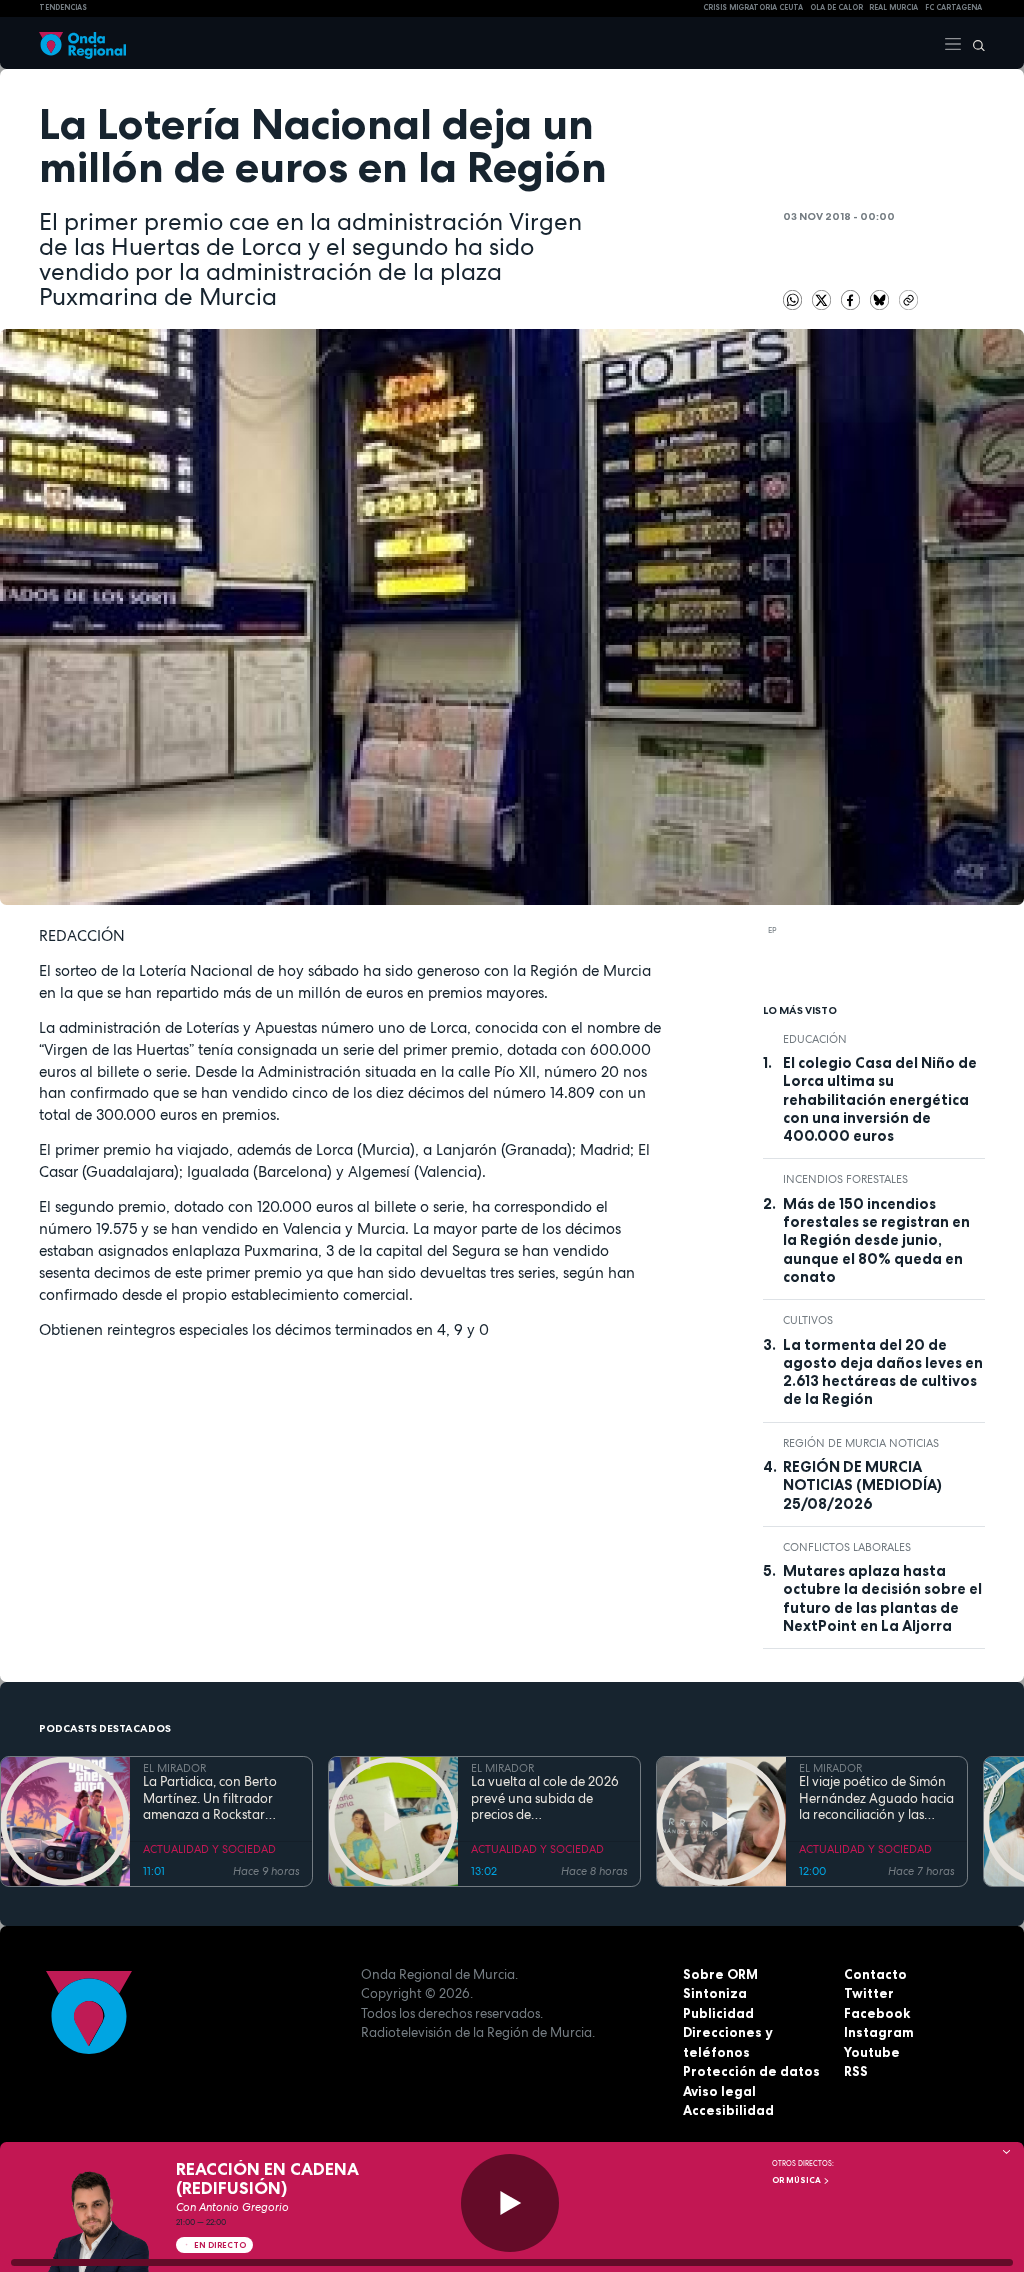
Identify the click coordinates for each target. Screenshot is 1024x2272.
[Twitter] (823, 298)
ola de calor (836, 7)
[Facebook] (852, 298)
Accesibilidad (728, 2110)
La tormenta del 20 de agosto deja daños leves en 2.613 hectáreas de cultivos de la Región (883, 1372)
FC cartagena (953, 7)
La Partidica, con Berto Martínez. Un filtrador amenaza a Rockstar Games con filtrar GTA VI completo (216, 1798)
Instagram (879, 2032)
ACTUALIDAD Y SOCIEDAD (209, 1849)
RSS (856, 2071)
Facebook (877, 2013)
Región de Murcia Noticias (861, 1443)
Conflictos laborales (847, 1547)
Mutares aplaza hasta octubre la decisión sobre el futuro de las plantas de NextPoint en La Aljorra (882, 1598)
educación (815, 1039)
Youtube (872, 2052)
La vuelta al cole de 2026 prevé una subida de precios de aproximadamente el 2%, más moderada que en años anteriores (545, 1798)
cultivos (808, 1320)
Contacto (875, 1974)
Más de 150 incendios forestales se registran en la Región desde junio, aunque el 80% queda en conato (876, 1240)
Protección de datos (751, 2071)
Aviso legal (719, 2091)
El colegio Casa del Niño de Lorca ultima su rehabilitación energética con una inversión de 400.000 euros (880, 1099)
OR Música (797, 2180)
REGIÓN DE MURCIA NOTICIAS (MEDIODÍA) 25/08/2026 (862, 1485)
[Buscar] (974, 43)
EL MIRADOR (174, 1768)
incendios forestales (845, 1179)
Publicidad (718, 2013)
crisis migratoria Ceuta (753, 7)
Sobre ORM (720, 1974)
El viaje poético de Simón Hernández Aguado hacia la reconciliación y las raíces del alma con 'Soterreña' (876, 1798)
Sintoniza (715, 1993)
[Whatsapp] (793, 300)
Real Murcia (893, 7)
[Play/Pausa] (510, 2203)
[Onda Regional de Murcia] (82, 43)
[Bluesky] (881, 298)
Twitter (869, 1993)
